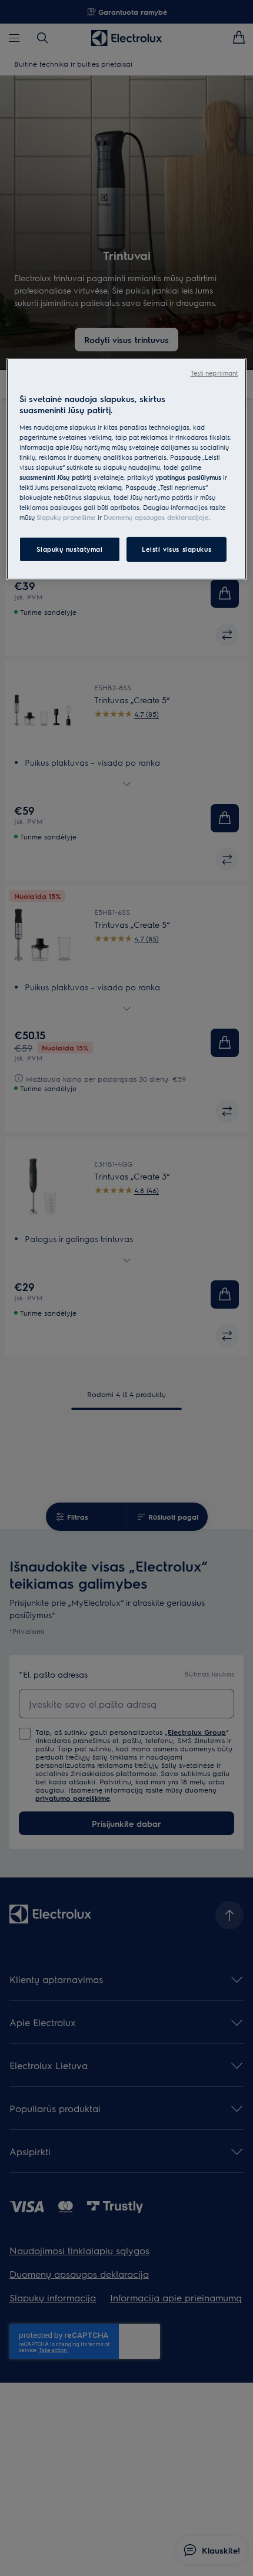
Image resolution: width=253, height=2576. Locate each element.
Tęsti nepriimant (214, 372)
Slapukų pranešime (66, 517)
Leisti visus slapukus (177, 549)
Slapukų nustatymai (69, 549)
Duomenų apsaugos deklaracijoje (156, 517)
